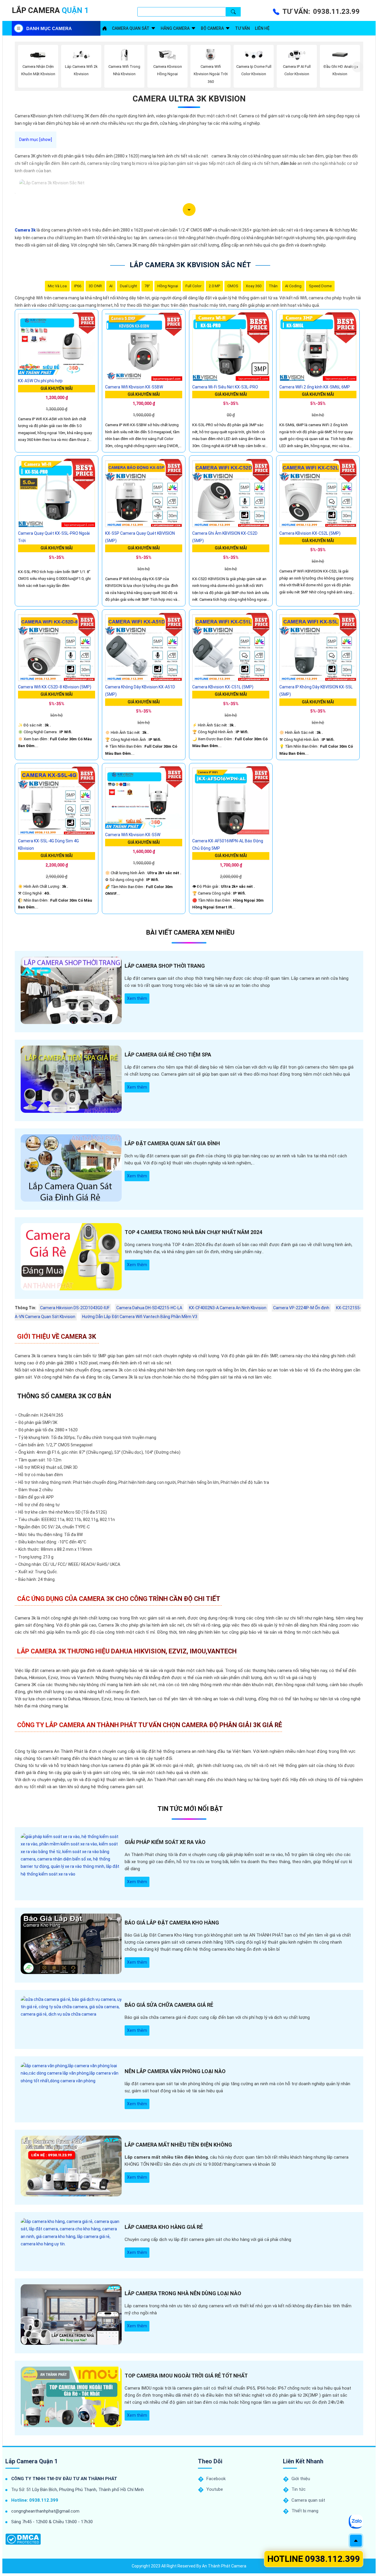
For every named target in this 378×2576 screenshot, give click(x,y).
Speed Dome (320, 286)
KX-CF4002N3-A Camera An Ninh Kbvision (228, 1308)
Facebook (216, 2479)
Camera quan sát (131, 28)
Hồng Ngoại (168, 286)
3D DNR (95, 286)
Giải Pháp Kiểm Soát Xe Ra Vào (165, 1842)
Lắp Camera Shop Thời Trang (165, 966)
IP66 (78, 286)
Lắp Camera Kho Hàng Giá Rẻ (164, 2227)
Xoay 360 (254, 286)
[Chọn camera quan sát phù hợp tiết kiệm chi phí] (357, 67)
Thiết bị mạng (305, 2511)
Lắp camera (50, 10)
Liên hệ (262, 28)
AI (111, 286)
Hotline (314, 2559)
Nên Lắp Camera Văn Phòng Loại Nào (175, 2071)
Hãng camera (175, 28)
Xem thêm (137, 998)
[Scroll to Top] (356, 2541)
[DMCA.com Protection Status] (23, 2539)
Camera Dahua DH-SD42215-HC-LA (149, 1308)
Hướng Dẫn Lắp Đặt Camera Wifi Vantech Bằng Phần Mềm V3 (140, 1317)
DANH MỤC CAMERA (49, 28)
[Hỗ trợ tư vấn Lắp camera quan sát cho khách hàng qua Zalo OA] (356, 2521)
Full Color (193, 286)
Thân (273, 286)
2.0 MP (214, 286)
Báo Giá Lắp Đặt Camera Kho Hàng (172, 1923)
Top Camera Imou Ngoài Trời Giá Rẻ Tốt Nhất (186, 2376)
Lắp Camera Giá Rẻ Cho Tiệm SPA (168, 1055)
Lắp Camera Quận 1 (31, 2461)
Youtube (215, 2489)
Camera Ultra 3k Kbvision (189, 99)
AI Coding (293, 286)
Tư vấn (242, 28)
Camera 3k (25, 230)
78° (147, 286)
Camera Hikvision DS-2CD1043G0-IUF (75, 1308)
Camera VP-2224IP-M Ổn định (301, 1308)
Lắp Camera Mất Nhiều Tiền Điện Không (178, 2145)
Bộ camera (212, 28)
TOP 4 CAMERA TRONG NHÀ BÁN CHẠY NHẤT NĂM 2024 (193, 1232)
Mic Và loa (57, 286)
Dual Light (128, 286)
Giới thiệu (301, 2479)
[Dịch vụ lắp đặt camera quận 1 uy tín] (105, 28)
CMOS (233, 286)
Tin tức (299, 2489)
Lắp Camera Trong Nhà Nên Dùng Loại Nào (183, 2293)
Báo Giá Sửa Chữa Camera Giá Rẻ (169, 2005)
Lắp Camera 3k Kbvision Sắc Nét (190, 265)
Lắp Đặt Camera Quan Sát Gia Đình (172, 1143)
